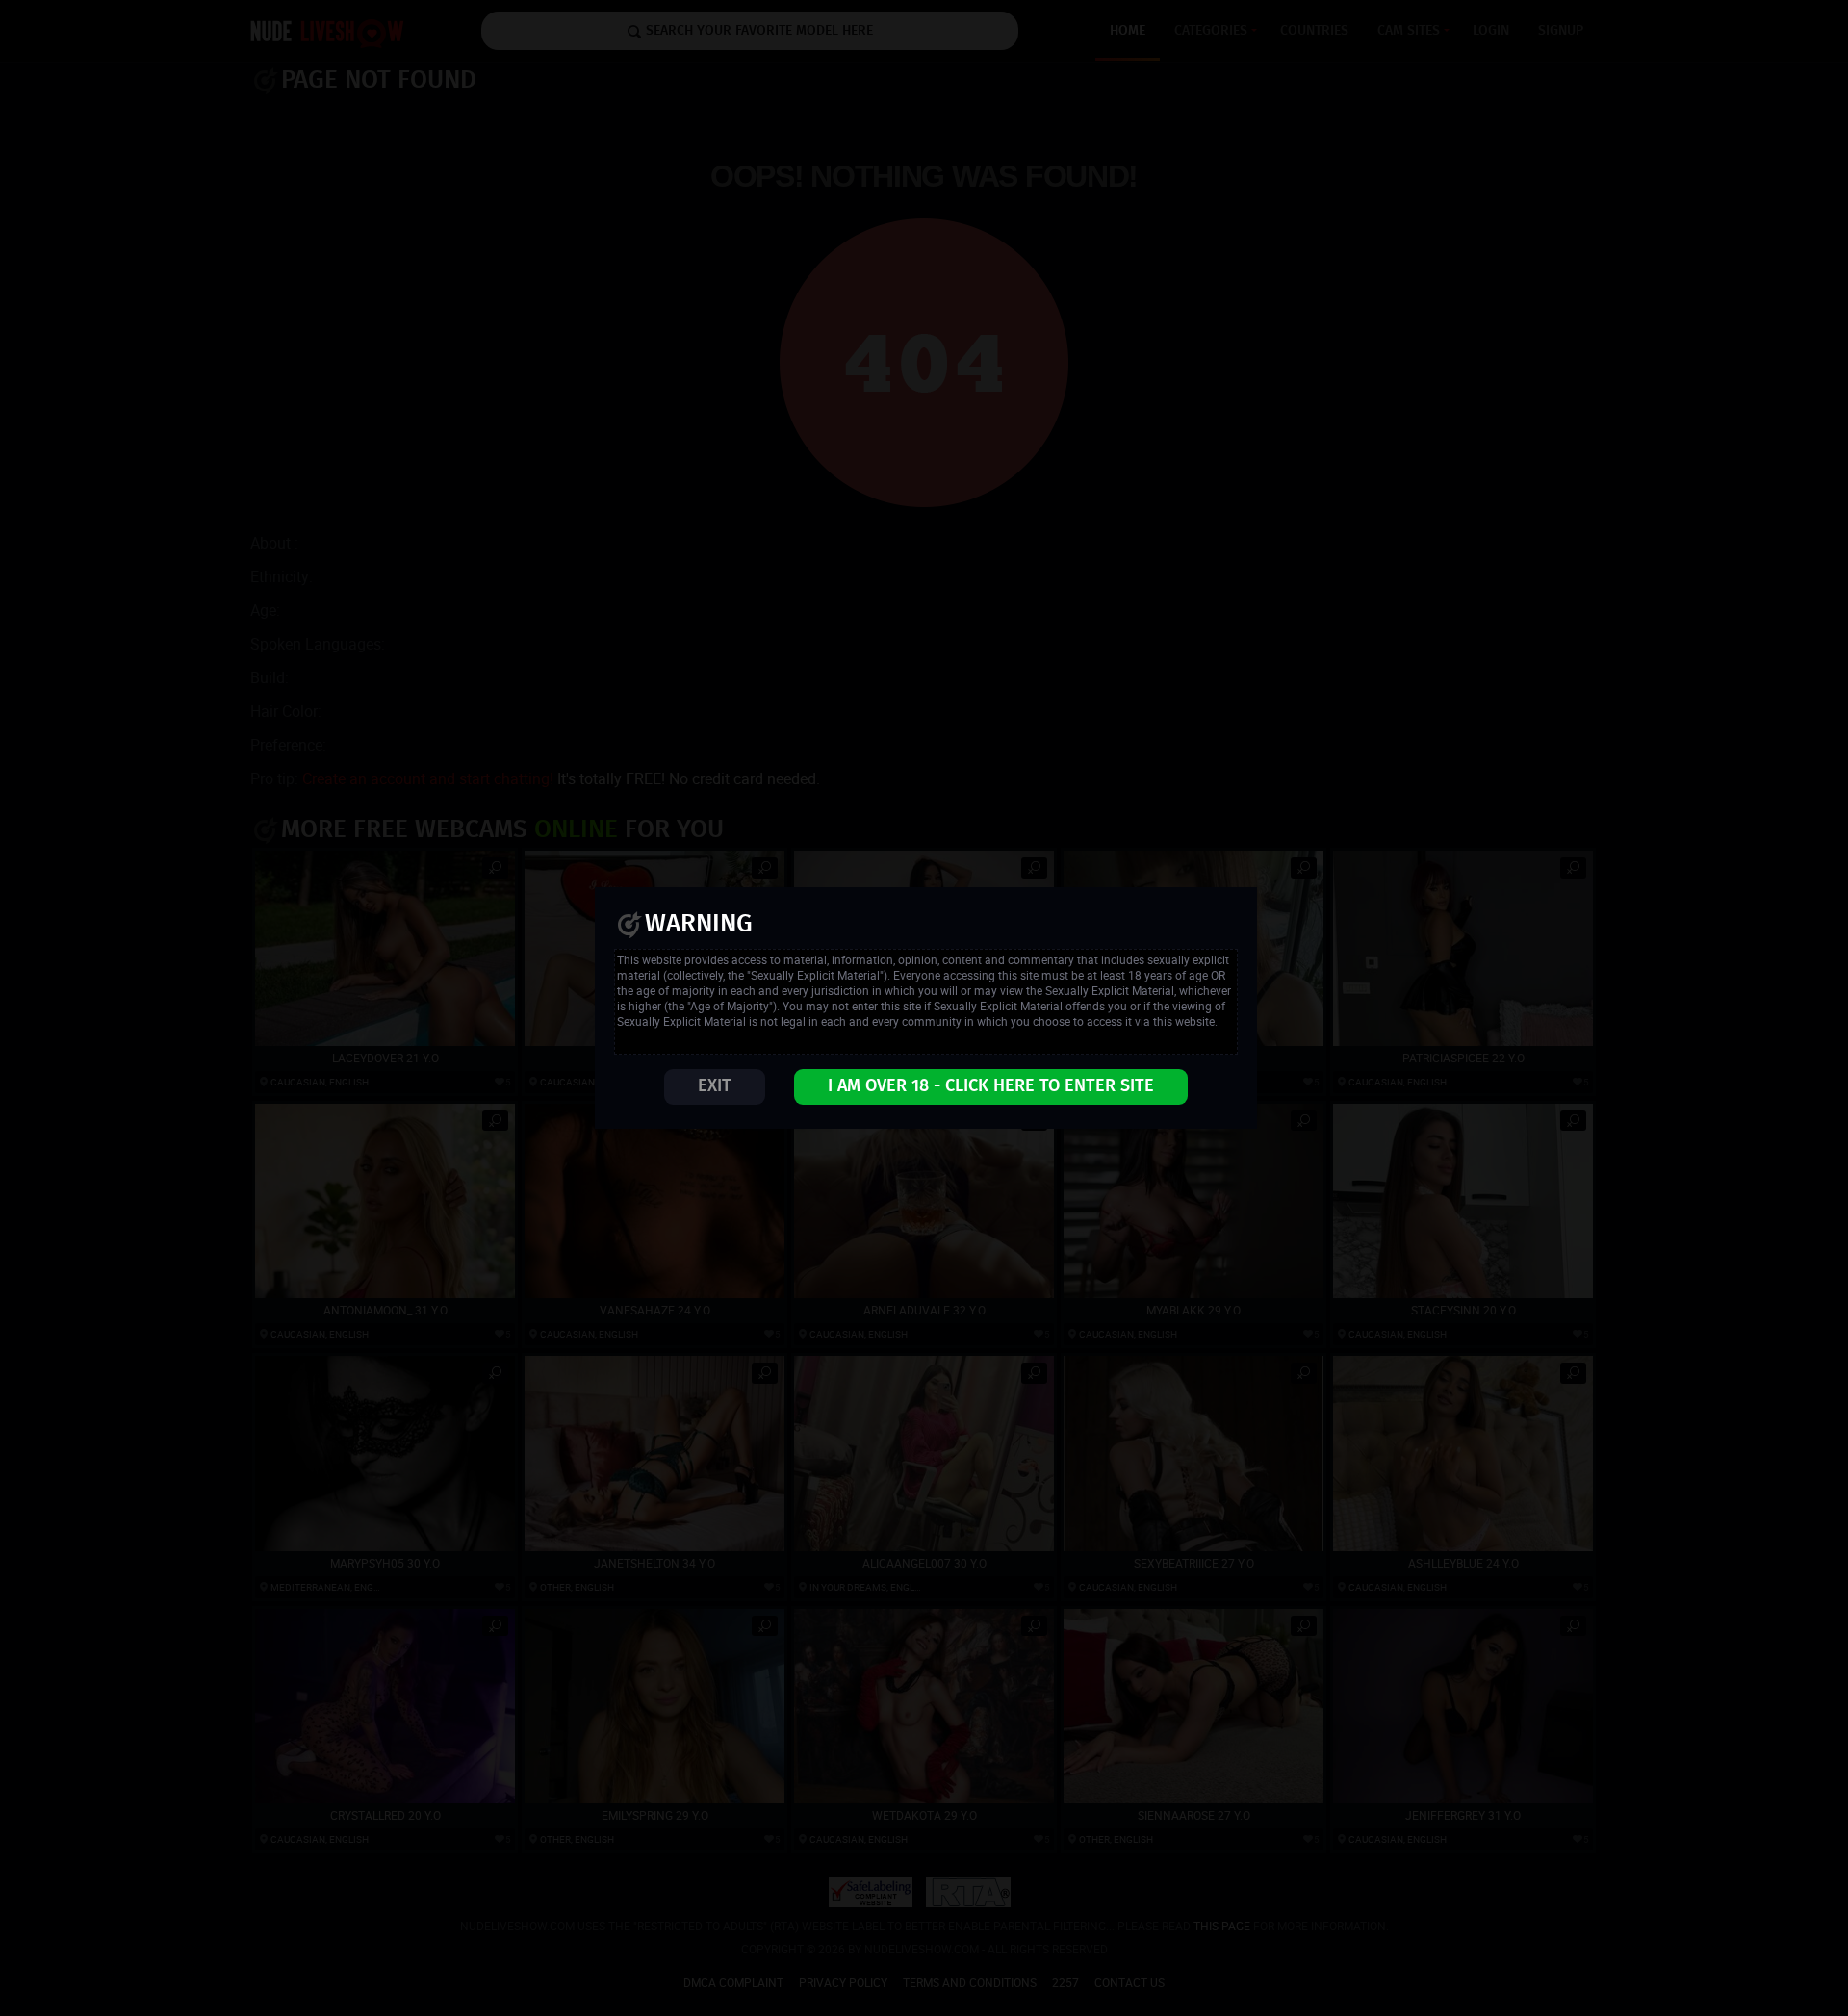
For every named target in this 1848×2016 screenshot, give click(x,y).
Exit (715, 1086)
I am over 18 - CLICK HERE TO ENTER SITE (991, 1086)
